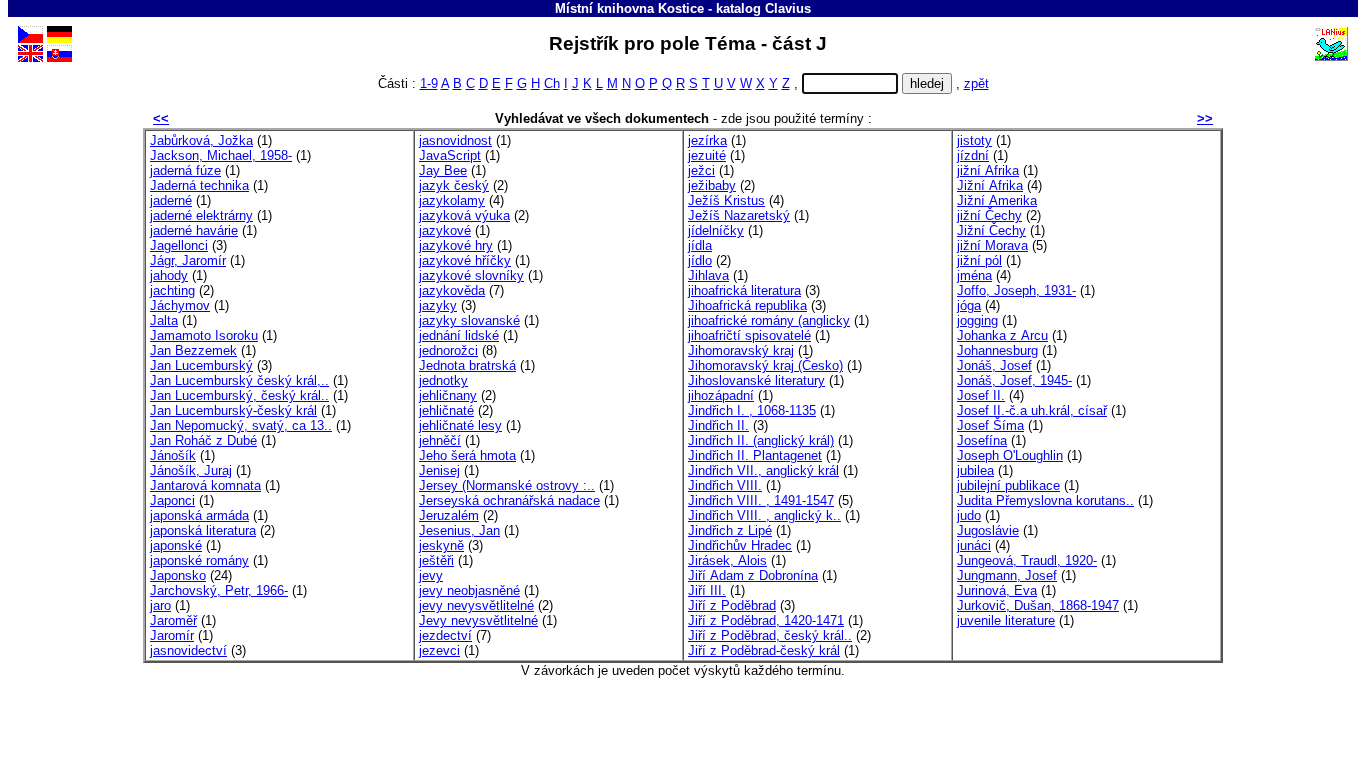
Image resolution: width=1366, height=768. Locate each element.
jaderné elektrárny (201, 215)
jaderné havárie (194, 230)
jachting (172, 290)
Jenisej (439, 470)
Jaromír (172, 635)
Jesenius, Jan (459, 530)
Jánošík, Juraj (191, 470)
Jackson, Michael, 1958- (221, 155)
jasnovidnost (455, 140)
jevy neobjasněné (469, 590)
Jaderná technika (199, 185)
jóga (969, 305)
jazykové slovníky (471, 275)
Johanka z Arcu (1002, 335)
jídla (700, 245)
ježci (701, 170)
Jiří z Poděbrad (732, 605)
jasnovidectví (188, 650)
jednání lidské (459, 335)
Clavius (788, 8)
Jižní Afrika (990, 185)
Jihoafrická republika (747, 305)
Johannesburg (997, 350)
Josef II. (981, 395)
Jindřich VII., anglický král (763, 470)
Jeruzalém (449, 515)
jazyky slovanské (469, 320)
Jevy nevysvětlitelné (478, 620)
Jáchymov (180, 305)
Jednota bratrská (467, 365)
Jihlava (708, 275)
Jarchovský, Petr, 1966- (219, 590)
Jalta (164, 320)
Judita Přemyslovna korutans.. (1045, 500)
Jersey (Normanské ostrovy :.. (507, 485)
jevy (431, 575)
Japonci (172, 500)
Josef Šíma (990, 425)
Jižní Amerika (997, 200)
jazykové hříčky (465, 260)
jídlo (700, 260)
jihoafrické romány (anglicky (769, 320)
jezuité (707, 155)
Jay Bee (443, 170)
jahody (169, 275)
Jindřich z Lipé (730, 530)
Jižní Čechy (991, 230)
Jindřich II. (718, 425)
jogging (977, 320)
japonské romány (199, 560)
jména (974, 275)
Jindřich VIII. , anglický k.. (764, 515)
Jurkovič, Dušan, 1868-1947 (1038, 605)
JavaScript (450, 155)
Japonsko (178, 575)
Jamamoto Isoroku (204, 335)
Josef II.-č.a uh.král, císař (1032, 410)
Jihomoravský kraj (741, 350)
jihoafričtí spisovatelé (749, 335)
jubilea (975, 470)
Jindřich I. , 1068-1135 (752, 410)
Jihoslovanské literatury (756, 380)
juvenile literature (1006, 620)
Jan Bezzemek (193, 350)
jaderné (171, 200)
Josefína (982, 440)
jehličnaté (446, 410)
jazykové (445, 230)
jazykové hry (456, 245)
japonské (176, 545)
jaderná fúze (185, 170)
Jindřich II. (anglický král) (761, 440)
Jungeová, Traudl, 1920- (1027, 560)
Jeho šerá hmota (467, 455)
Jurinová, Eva (997, 590)
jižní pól (979, 260)
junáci (974, 545)
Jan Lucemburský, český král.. (239, 395)
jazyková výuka (464, 215)
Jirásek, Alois (727, 560)
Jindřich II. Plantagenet (755, 455)
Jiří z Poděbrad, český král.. (770, 635)
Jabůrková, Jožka (201, 140)
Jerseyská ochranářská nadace (509, 500)
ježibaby (712, 185)
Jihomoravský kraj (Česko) (765, 365)
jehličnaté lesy (460, 425)
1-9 (429, 83)
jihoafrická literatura (744, 290)
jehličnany (448, 395)
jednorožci (448, 350)
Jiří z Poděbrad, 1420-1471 (766, 620)
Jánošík (173, 455)
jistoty (974, 140)
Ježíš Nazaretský (739, 215)
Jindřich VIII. (725, 485)
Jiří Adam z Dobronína (753, 575)
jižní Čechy (989, 215)
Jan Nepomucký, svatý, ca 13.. (241, 425)
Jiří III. (707, 590)
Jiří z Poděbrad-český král (764, 650)
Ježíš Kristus (726, 200)
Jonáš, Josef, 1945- (1014, 380)
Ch (552, 83)
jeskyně (441, 545)
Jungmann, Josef (1007, 575)
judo (969, 515)
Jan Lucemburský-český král (233, 410)
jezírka (707, 140)
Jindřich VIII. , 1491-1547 (761, 500)
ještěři (436, 560)
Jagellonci (179, 245)
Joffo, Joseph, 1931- (1016, 290)
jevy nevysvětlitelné (476, 605)
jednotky (443, 380)
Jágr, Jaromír (188, 260)
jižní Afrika (988, 170)
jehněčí (440, 440)
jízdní (973, 155)
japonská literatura (203, 530)
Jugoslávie (988, 530)
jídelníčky (716, 230)
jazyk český (454, 185)
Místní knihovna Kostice (629, 8)
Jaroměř (173, 620)
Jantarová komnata (205, 485)
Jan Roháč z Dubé (203, 440)
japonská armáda (199, 515)
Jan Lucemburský (201, 365)
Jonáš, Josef (994, 365)
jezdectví (445, 635)
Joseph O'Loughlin (1010, 455)
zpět (976, 83)
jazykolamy (452, 200)
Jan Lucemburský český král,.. (239, 380)
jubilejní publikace (1008, 485)
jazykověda (452, 290)
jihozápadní (721, 395)
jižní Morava (992, 245)
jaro (160, 605)
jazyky (438, 305)
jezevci (439, 650)
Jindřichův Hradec (740, 545)
